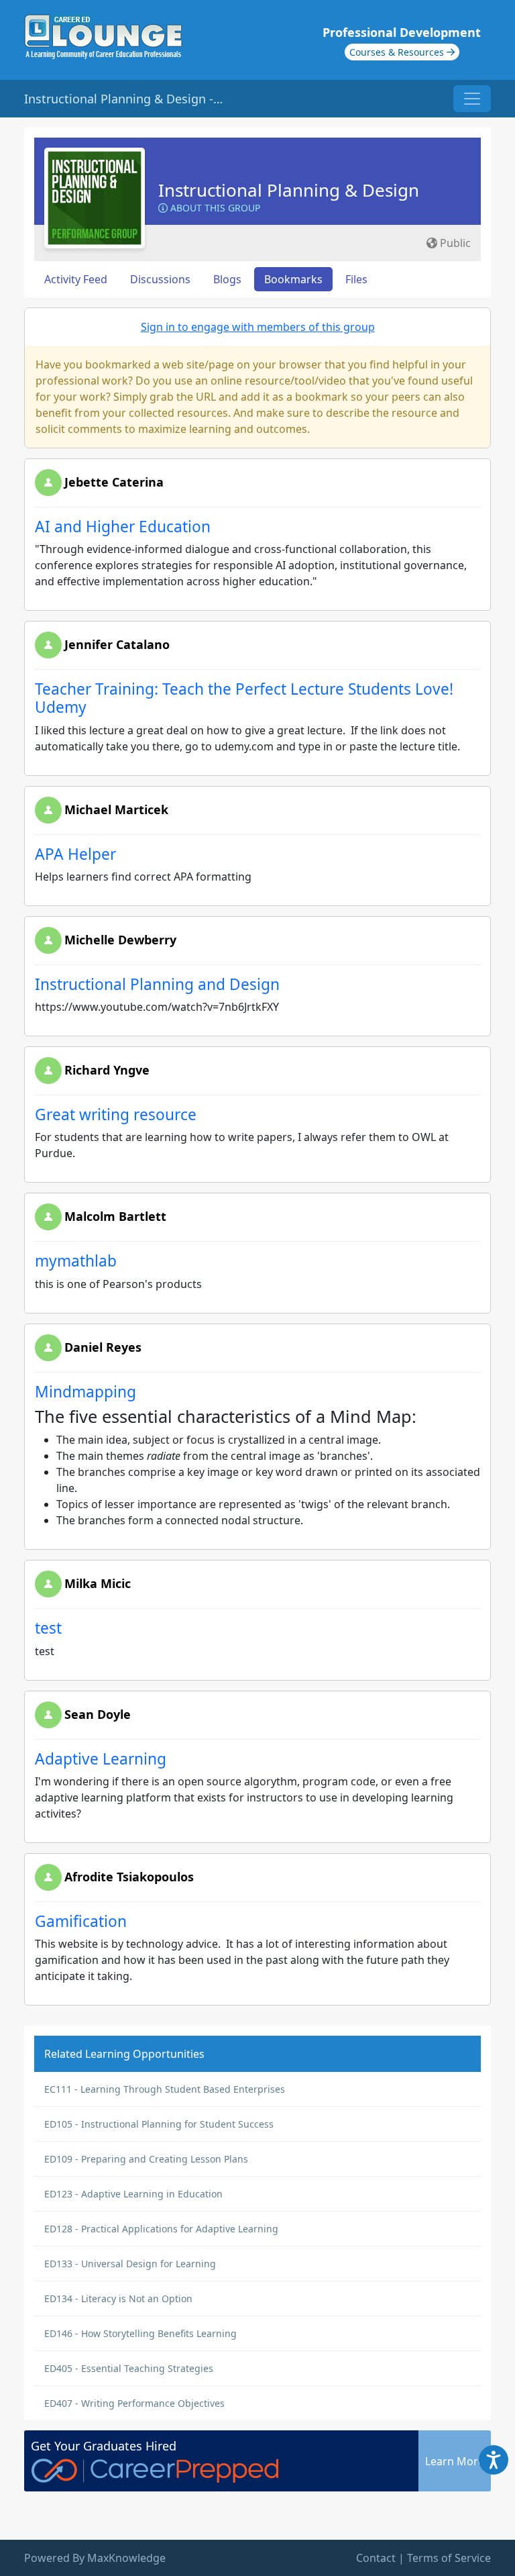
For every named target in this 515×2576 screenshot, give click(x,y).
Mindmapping (85, 1392)
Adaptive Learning (101, 1759)
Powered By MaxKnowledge (95, 2558)
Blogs (227, 279)
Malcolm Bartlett (115, 1216)
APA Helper (75, 854)
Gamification (81, 1921)
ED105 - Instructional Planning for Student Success (159, 2124)
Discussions (160, 279)
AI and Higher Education (123, 527)
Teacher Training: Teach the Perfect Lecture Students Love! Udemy (244, 698)
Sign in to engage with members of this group (258, 327)
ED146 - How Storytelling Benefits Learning (140, 2333)
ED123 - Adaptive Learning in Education (133, 2194)
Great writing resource (116, 1114)
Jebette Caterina (114, 482)
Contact (376, 2558)
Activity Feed (76, 279)
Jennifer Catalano (117, 644)
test (48, 1628)
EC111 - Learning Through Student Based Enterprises (165, 2089)
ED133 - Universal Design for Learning (130, 2264)
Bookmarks (293, 279)
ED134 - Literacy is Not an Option (118, 2298)
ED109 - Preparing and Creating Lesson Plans (146, 2159)
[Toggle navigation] (472, 99)
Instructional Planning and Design (157, 984)
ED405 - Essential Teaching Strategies (129, 2368)
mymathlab (76, 1261)
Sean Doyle (98, 1714)
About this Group (214, 208)
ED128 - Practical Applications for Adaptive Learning (161, 2229)
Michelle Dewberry (120, 940)
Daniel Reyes (103, 1347)
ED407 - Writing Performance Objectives (134, 2403)
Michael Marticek (116, 809)
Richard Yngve (107, 1070)
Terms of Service (449, 2558)
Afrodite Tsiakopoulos (129, 1877)
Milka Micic (98, 1583)
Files (356, 279)
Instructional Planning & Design (289, 190)
